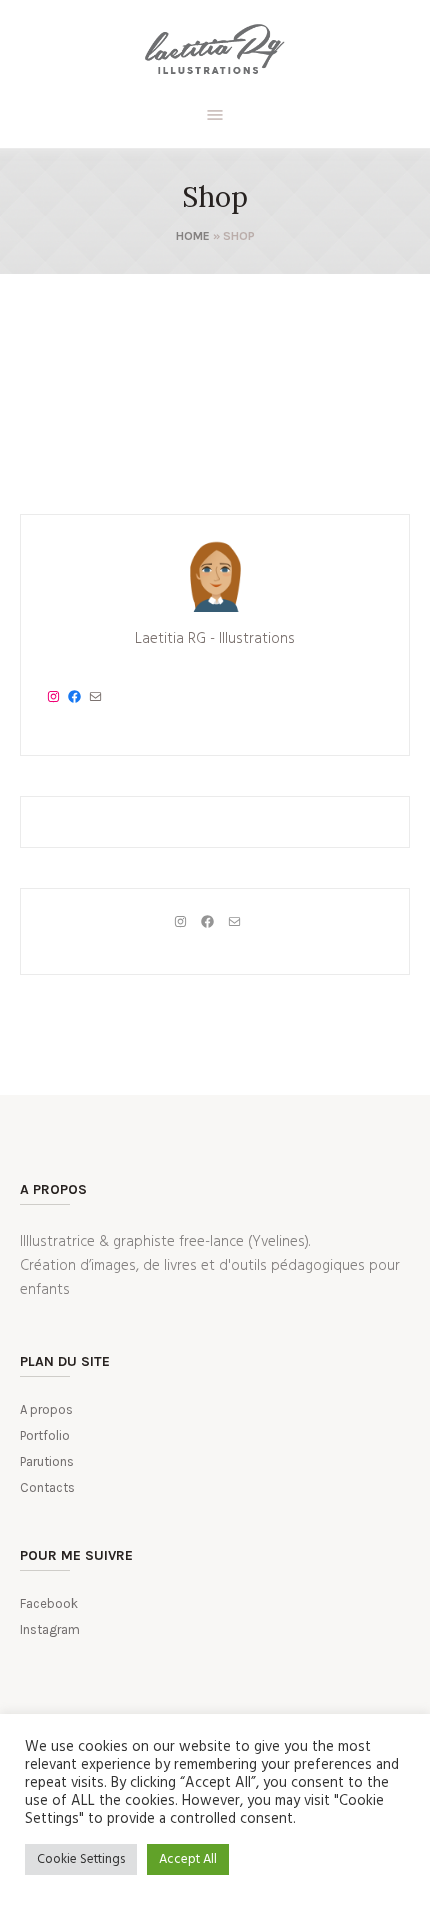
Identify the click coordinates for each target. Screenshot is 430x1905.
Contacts (47, 1487)
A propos (46, 1409)
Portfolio (45, 1435)
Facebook (49, 1603)
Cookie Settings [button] (81, 1859)
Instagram (50, 1629)
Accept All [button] (188, 1859)
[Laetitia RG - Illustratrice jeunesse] (214, 50)
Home (193, 236)
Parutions (47, 1461)
